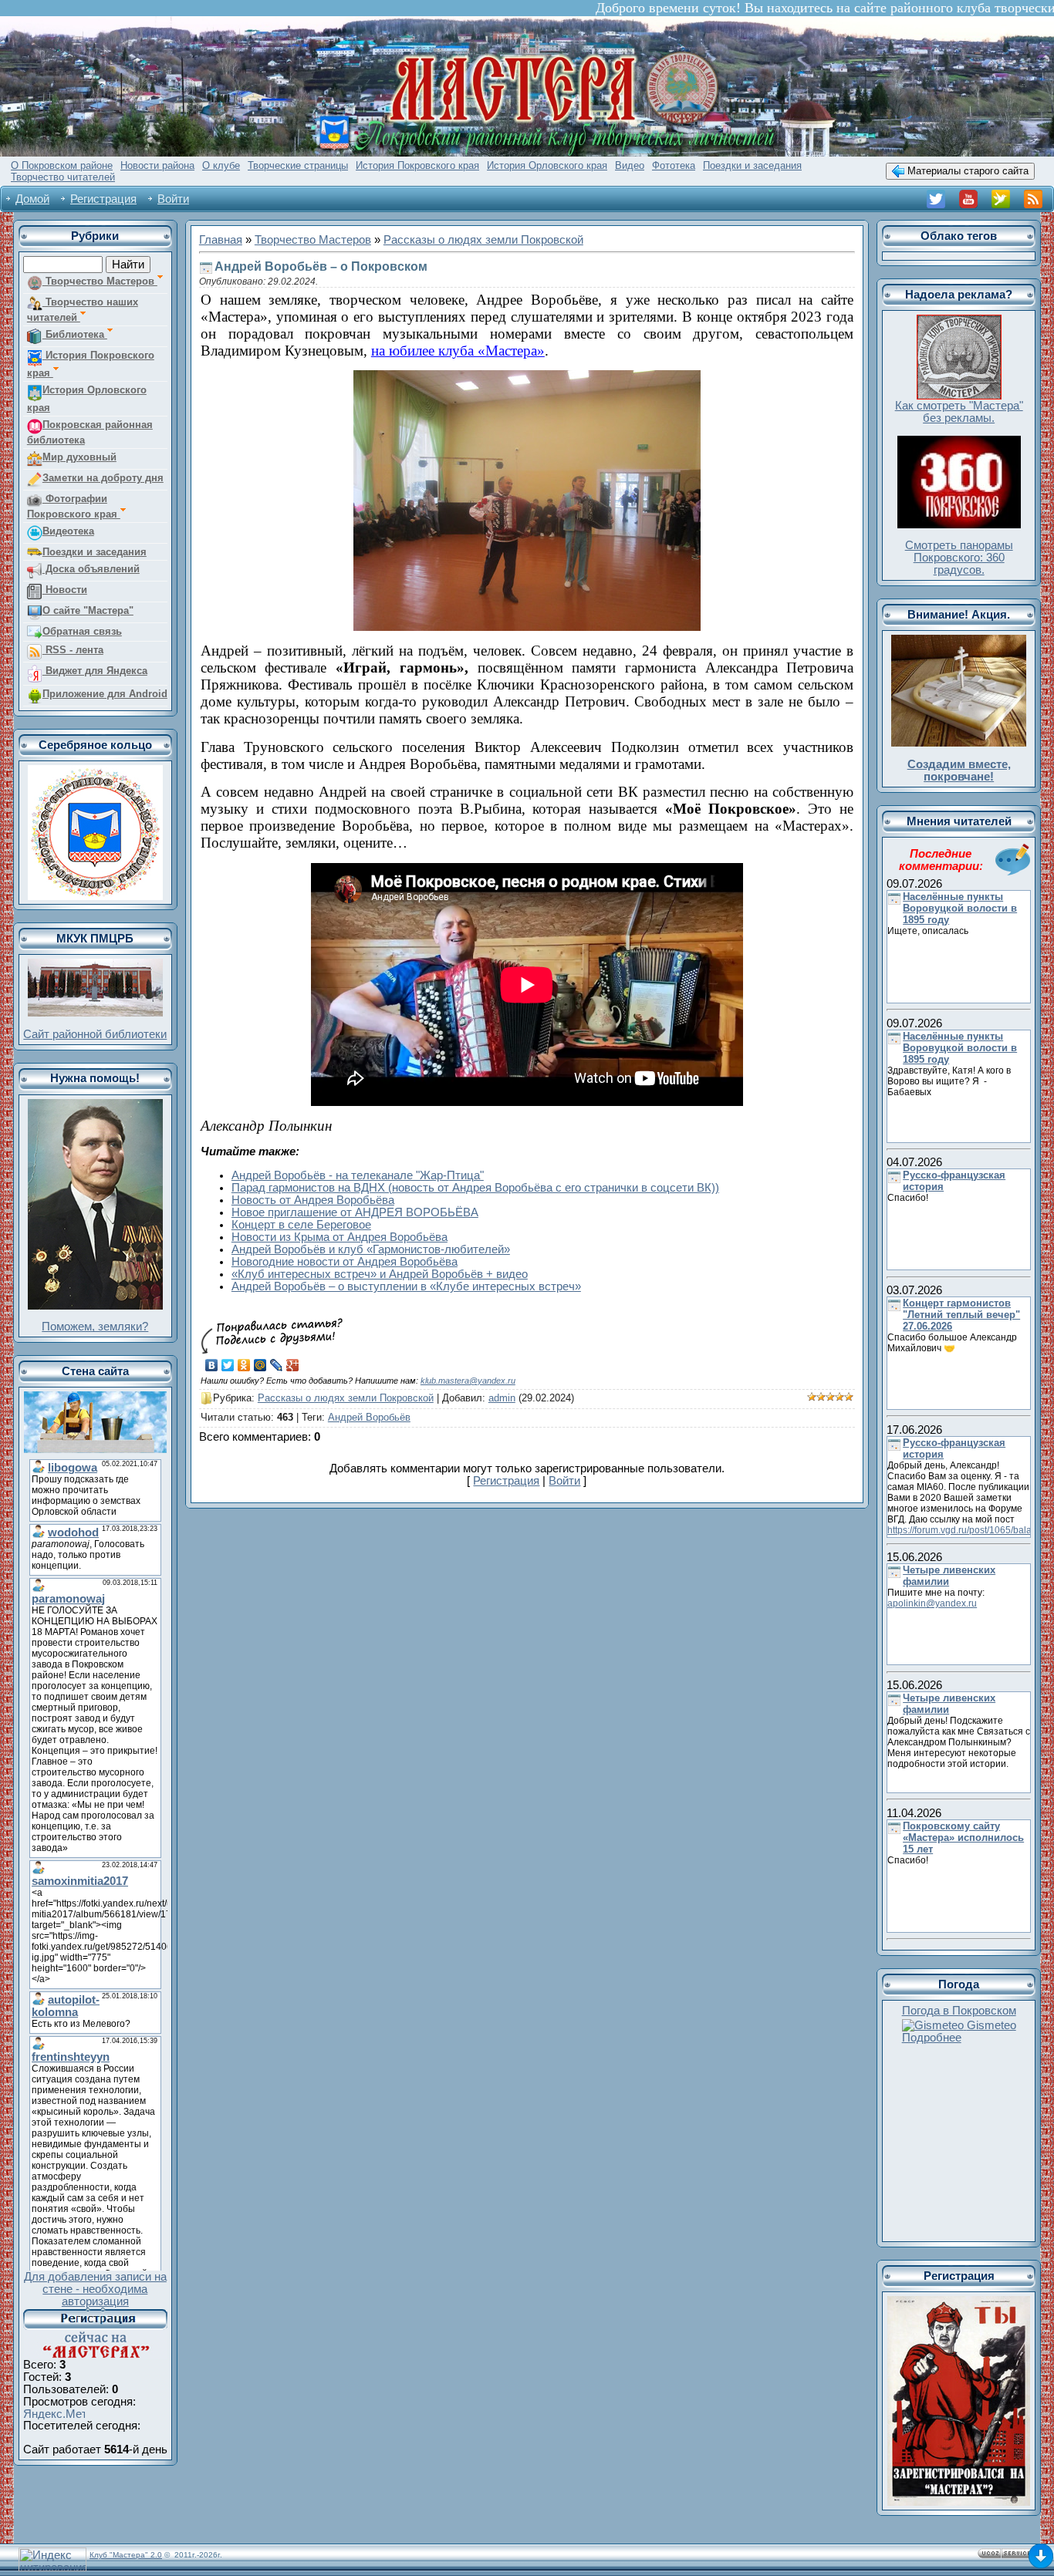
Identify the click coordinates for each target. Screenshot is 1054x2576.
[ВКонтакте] (212, 1365)
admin (502, 1398)
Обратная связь (82, 631)
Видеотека (68, 531)
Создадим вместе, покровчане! (959, 770)
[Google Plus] (293, 1365)
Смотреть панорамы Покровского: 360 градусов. (959, 558)
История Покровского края (91, 364)
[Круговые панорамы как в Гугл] (959, 442)
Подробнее (932, 2038)
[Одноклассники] (244, 1365)
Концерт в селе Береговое (301, 1225)
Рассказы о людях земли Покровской (483, 240)
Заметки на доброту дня (103, 478)
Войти (173, 199)
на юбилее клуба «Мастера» (458, 351)
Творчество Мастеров (100, 281)
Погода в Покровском (959, 2011)
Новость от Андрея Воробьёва (313, 1200)
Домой (32, 199)
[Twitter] (228, 1365)
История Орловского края (87, 399)
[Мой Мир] (260, 1365)
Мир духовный (79, 457)
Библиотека (75, 334)
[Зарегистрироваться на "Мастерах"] (95, 2314)
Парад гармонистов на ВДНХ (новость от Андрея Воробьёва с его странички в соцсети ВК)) (475, 1188)
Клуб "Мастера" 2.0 (126, 2555)
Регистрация (103, 199)
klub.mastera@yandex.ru (468, 1381)
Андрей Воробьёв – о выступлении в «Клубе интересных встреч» (406, 1286)
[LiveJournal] (277, 1365)
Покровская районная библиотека (90, 432)
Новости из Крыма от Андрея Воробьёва (340, 1237)
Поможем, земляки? (95, 1327)
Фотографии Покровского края (74, 506)
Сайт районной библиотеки (95, 1034)
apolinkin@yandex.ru (932, 1603)
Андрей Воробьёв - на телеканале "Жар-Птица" (358, 1175)
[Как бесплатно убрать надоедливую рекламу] (959, 321)
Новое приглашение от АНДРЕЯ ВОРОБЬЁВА (355, 1212)
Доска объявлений (91, 569)
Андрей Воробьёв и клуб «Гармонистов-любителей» (371, 1249)
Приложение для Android (105, 694)
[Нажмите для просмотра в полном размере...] (527, 378)
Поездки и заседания (95, 552)
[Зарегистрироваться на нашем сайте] (959, 2302)
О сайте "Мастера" (88, 610)
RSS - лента (73, 650)
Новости (65, 590)
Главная (221, 240)
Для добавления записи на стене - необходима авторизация (95, 2289)
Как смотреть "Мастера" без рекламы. (959, 412)
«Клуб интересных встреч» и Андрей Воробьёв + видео (380, 1274)
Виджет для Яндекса (95, 671)
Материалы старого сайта (966, 171)
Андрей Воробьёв (369, 1417)
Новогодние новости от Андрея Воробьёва (345, 1262)
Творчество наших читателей (83, 310)
